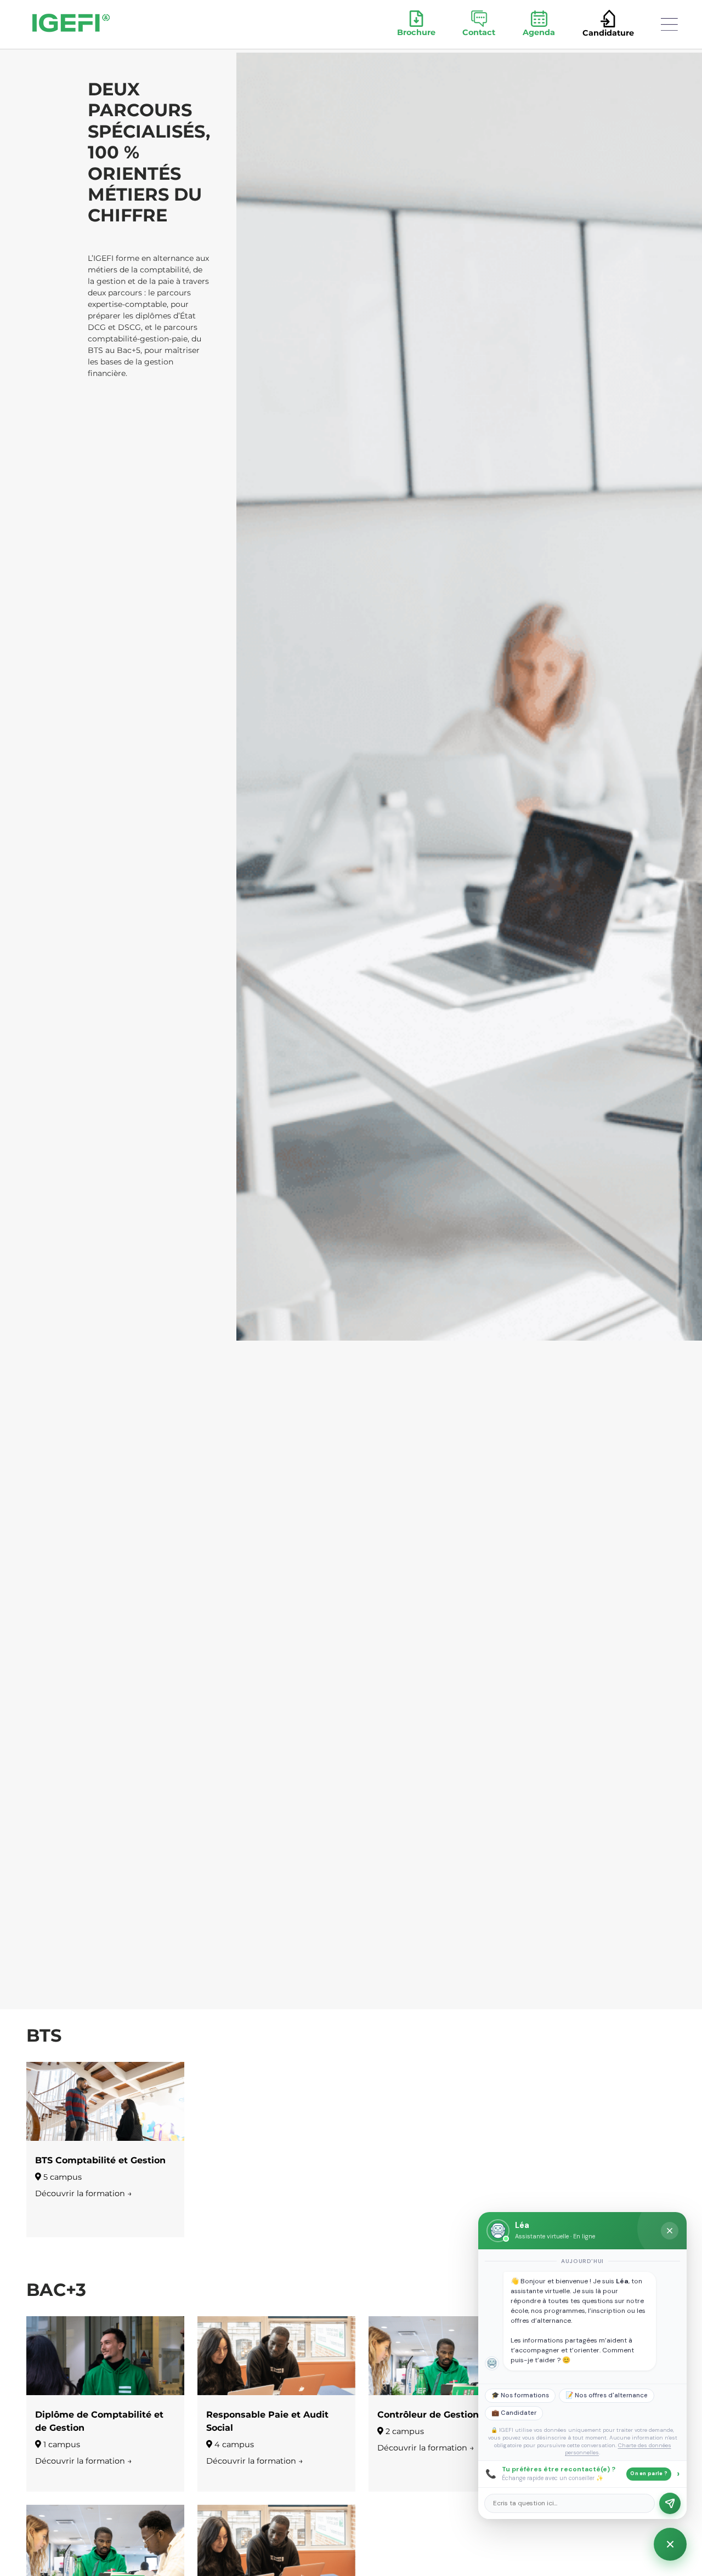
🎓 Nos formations (520, 2395)
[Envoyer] (670, 2503)
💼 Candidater (514, 2413)
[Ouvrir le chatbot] (670, 2544)
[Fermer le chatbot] (670, 2231)
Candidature (608, 33)
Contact (479, 32)
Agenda (539, 32)
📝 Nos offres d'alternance (607, 2395)
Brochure (416, 32)
